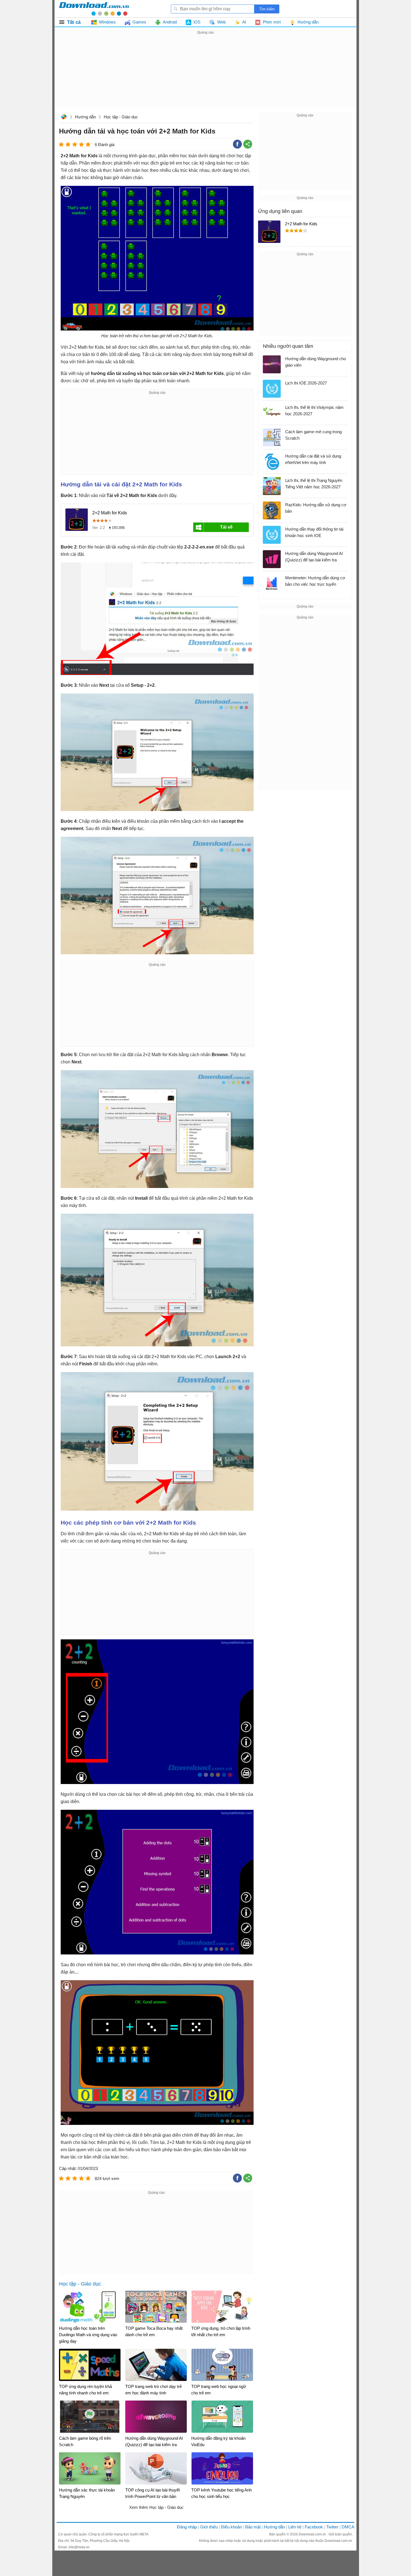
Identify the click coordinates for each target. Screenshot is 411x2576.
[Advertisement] (206, 75)
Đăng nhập (187, 2527)
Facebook (314, 2527)
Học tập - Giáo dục (121, 117)
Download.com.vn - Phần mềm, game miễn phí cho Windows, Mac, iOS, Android (94, 9)
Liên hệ (295, 2527)
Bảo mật (253, 2527)
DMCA (348, 2527)
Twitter (332, 2527)
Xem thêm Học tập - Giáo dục (156, 2507)
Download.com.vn (64, 117)
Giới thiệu (209, 2527)
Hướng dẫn (85, 117)
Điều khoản (232, 2527)
